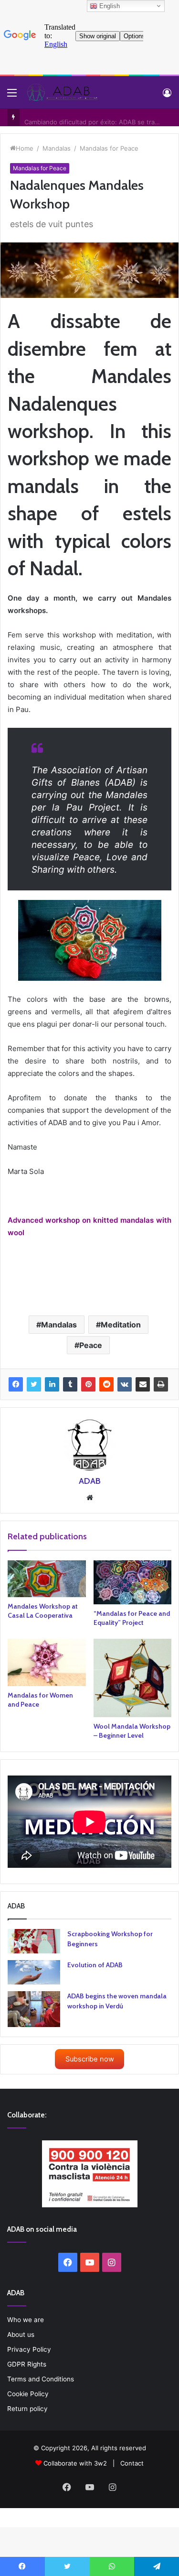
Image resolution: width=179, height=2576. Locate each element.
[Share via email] (143, 1384)
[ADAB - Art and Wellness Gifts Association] (62, 92)
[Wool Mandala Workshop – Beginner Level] (133, 1678)
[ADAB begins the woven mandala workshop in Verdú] (34, 2009)
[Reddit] (106, 1384)
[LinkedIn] (52, 1384)
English (109, 6)
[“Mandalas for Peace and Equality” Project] (133, 1582)
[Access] (167, 96)
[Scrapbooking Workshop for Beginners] (34, 1941)
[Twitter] (34, 1384)
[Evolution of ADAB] (34, 1972)
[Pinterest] (88, 1384)
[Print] (161, 1384)
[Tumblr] (70, 1384)
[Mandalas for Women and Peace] (47, 1662)
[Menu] (12, 96)
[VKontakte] (125, 1384)
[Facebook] (16, 1384)
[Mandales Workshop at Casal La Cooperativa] (47, 1578)
